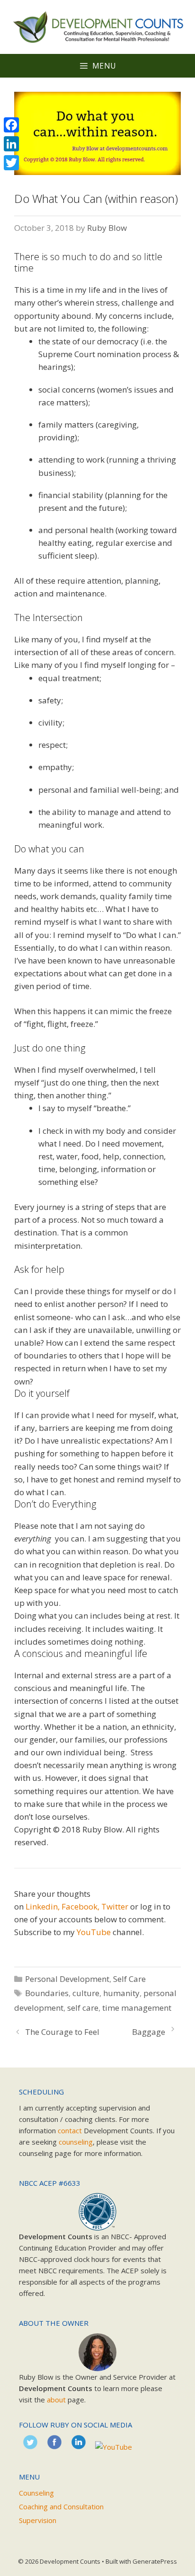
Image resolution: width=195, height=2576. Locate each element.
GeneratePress (155, 2561)
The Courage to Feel (62, 2032)
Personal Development (67, 1979)
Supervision (38, 2520)
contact (70, 2130)
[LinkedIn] (11, 144)
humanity (121, 1993)
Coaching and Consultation (61, 2506)
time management (137, 2008)
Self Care (129, 1979)
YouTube (94, 1932)
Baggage (149, 2032)
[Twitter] (11, 163)
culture (86, 1993)
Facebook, (80, 1906)
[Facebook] (11, 125)
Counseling (36, 2493)
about (56, 2400)
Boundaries (47, 1993)
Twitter (115, 1906)
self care (83, 2008)
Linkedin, (43, 1906)
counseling (76, 2142)
